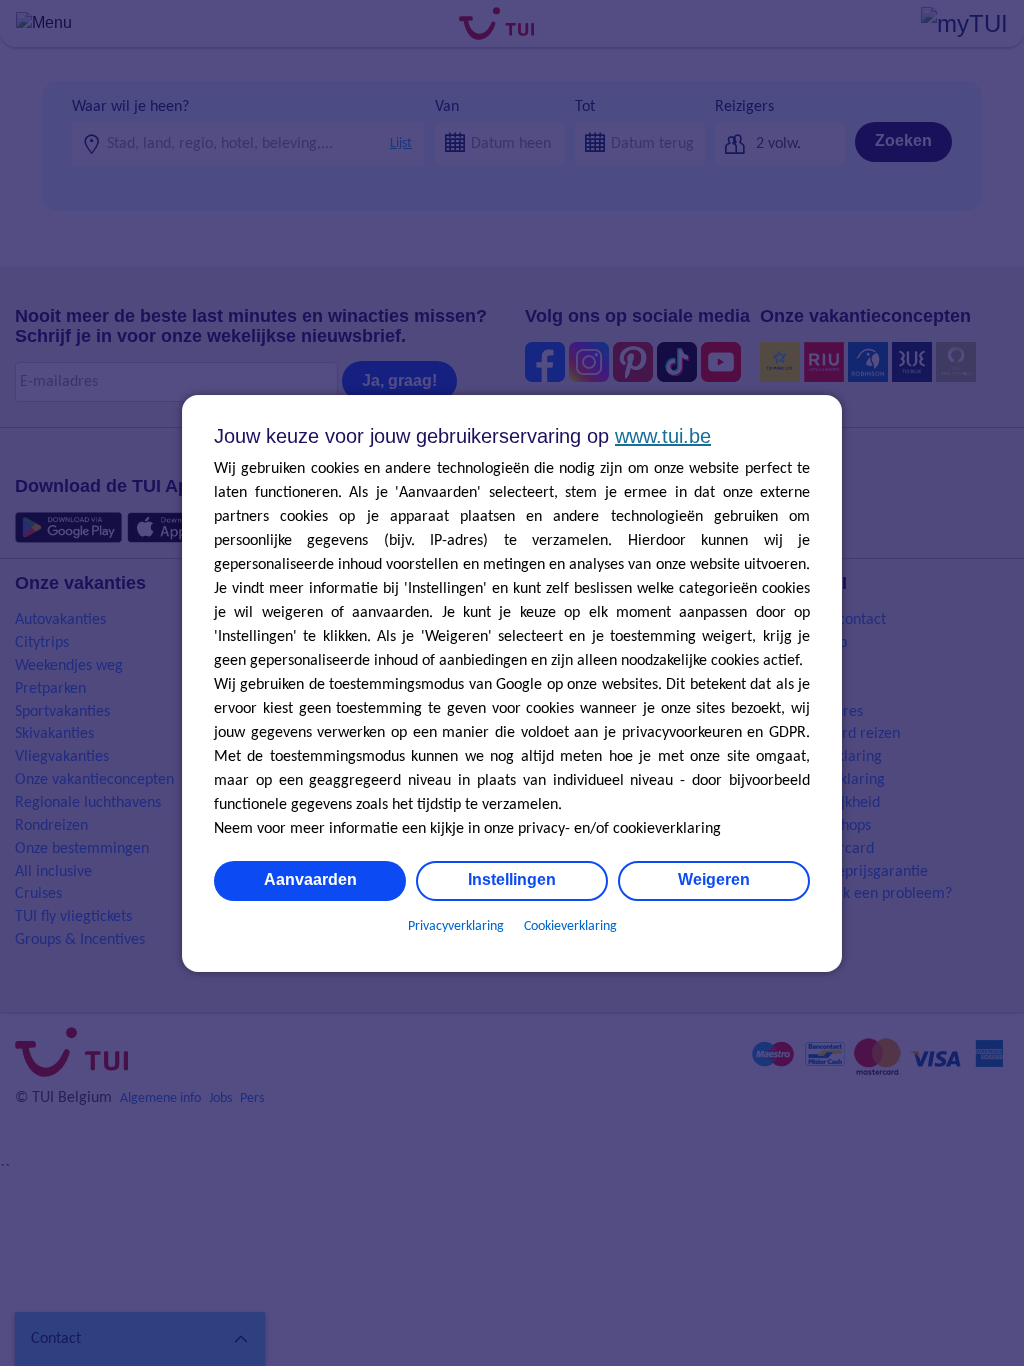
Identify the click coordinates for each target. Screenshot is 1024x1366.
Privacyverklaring (456, 926)
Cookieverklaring (570, 926)
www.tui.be (663, 436)
